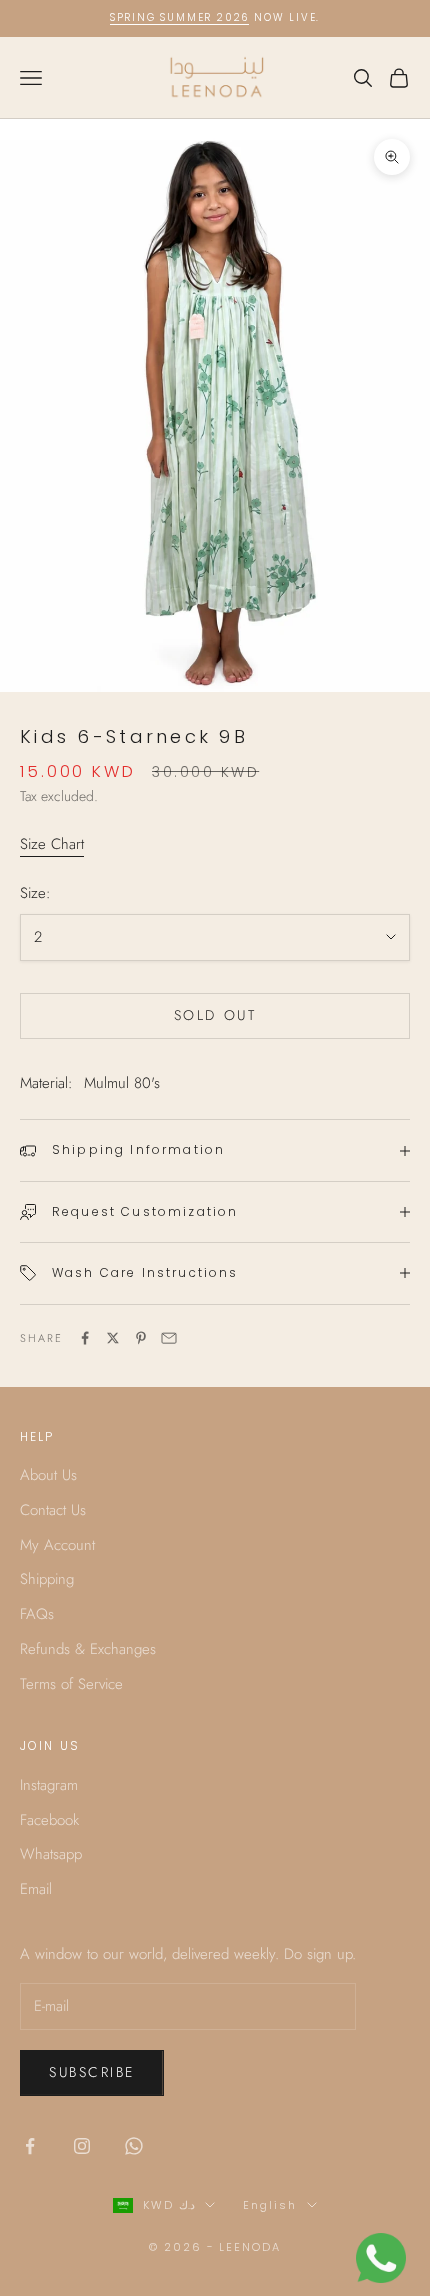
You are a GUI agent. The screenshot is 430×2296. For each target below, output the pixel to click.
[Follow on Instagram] (82, 2146)
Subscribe (92, 2072)
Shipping (47, 1579)
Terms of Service (71, 1684)
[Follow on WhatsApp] (134, 2146)
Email (36, 1889)
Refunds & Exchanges (88, 1649)
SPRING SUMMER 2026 (179, 17)
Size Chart (52, 844)
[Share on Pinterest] (141, 1338)
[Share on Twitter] (113, 1338)
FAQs (37, 1614)
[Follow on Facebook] (30, 2146)
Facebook (49, 1820)
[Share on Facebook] (85, 1338)
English (270, 2205)
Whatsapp (51, 1854)
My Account (57, 1545)
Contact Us (53, 1510)
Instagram (49, 1785)
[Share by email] (169, 1338)
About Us (48, 1475)
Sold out (215, 1015)
